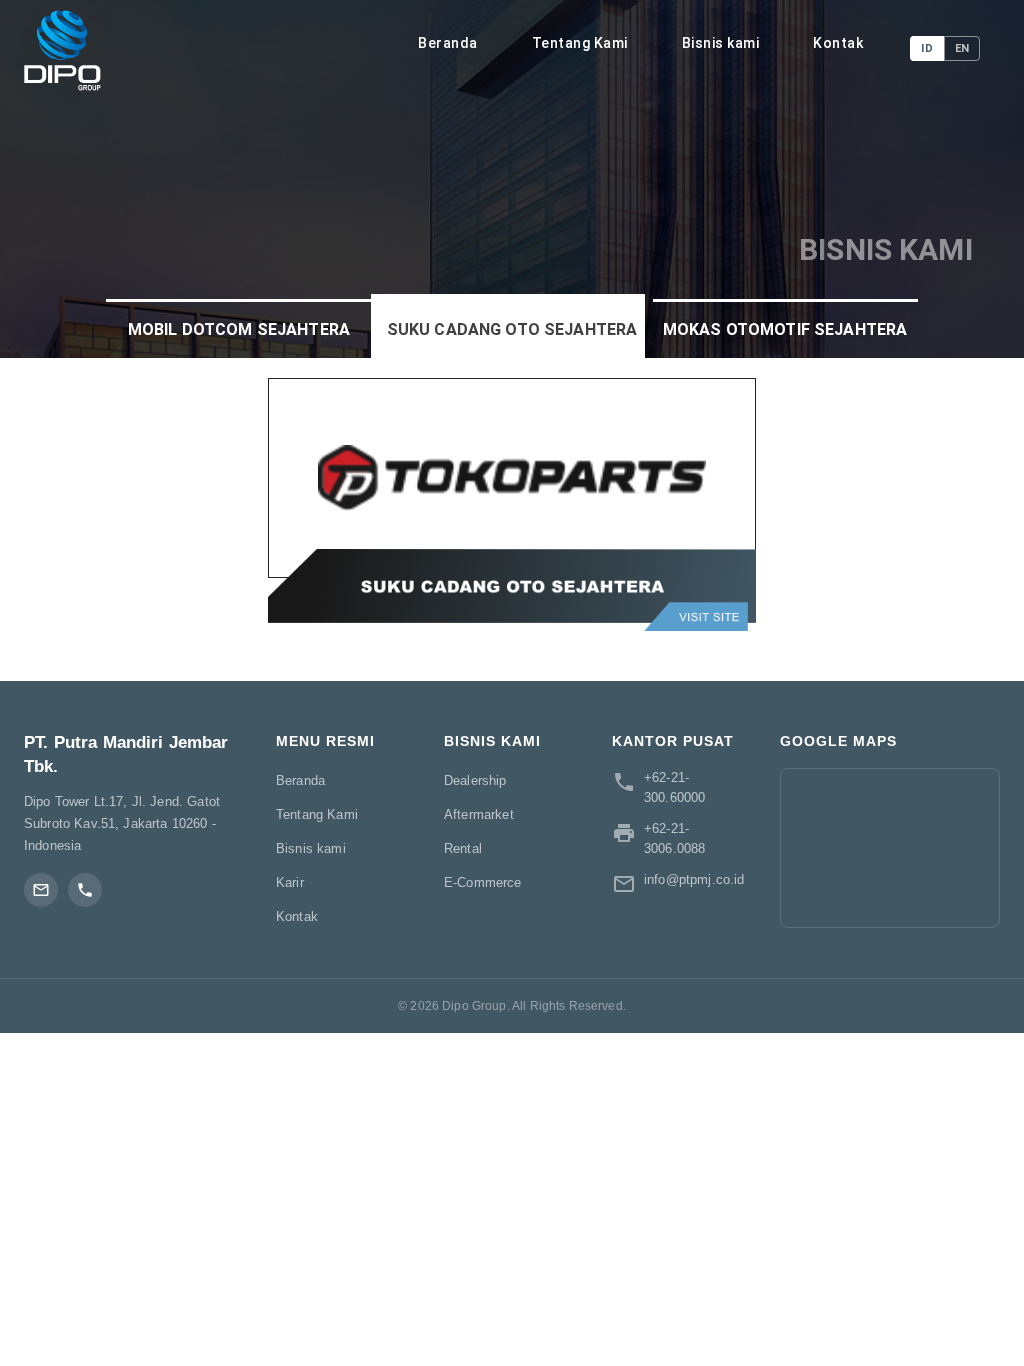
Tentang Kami (580, 43)
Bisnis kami (721, 43)
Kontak (838, 43)
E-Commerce (483, 882)
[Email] (41, 890)
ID (926, 48)
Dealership (475, 780)
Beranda (448, 43)
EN (962, 48)
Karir (290, 882)
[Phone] (85, 890)
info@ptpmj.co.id (694, 879)
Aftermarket (479, 814)
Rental (463, 848)
